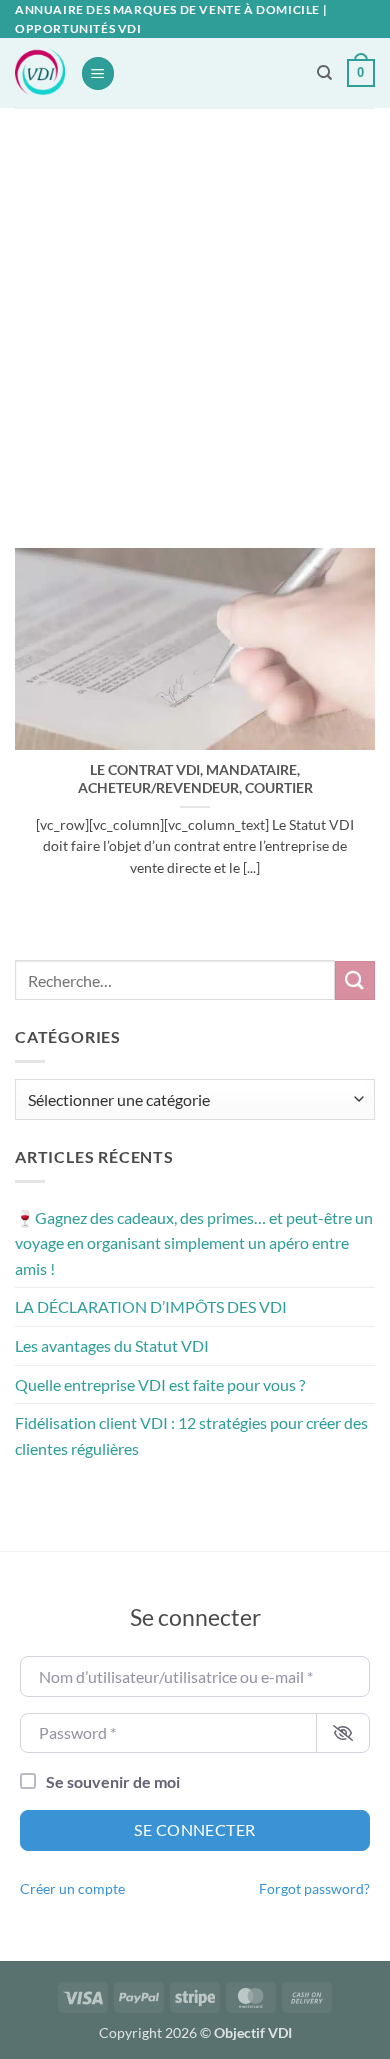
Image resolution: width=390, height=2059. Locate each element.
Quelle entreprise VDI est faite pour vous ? (160, 1384)
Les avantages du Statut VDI (112, 1345)
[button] (98, 73)
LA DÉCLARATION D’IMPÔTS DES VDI (151, 1306)
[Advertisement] (195, 313)
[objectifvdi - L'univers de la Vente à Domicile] (40, 73)
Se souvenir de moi (113, 1781)
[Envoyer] (355, 980)
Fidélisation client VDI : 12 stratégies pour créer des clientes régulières (191, 1435)
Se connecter (195, 1829)
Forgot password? (314, 1889)
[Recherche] (324, 73)
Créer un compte (72, 1889)
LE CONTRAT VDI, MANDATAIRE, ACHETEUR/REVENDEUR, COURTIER (195, 779)
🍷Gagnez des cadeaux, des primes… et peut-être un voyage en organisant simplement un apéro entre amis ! (194, 1243)
